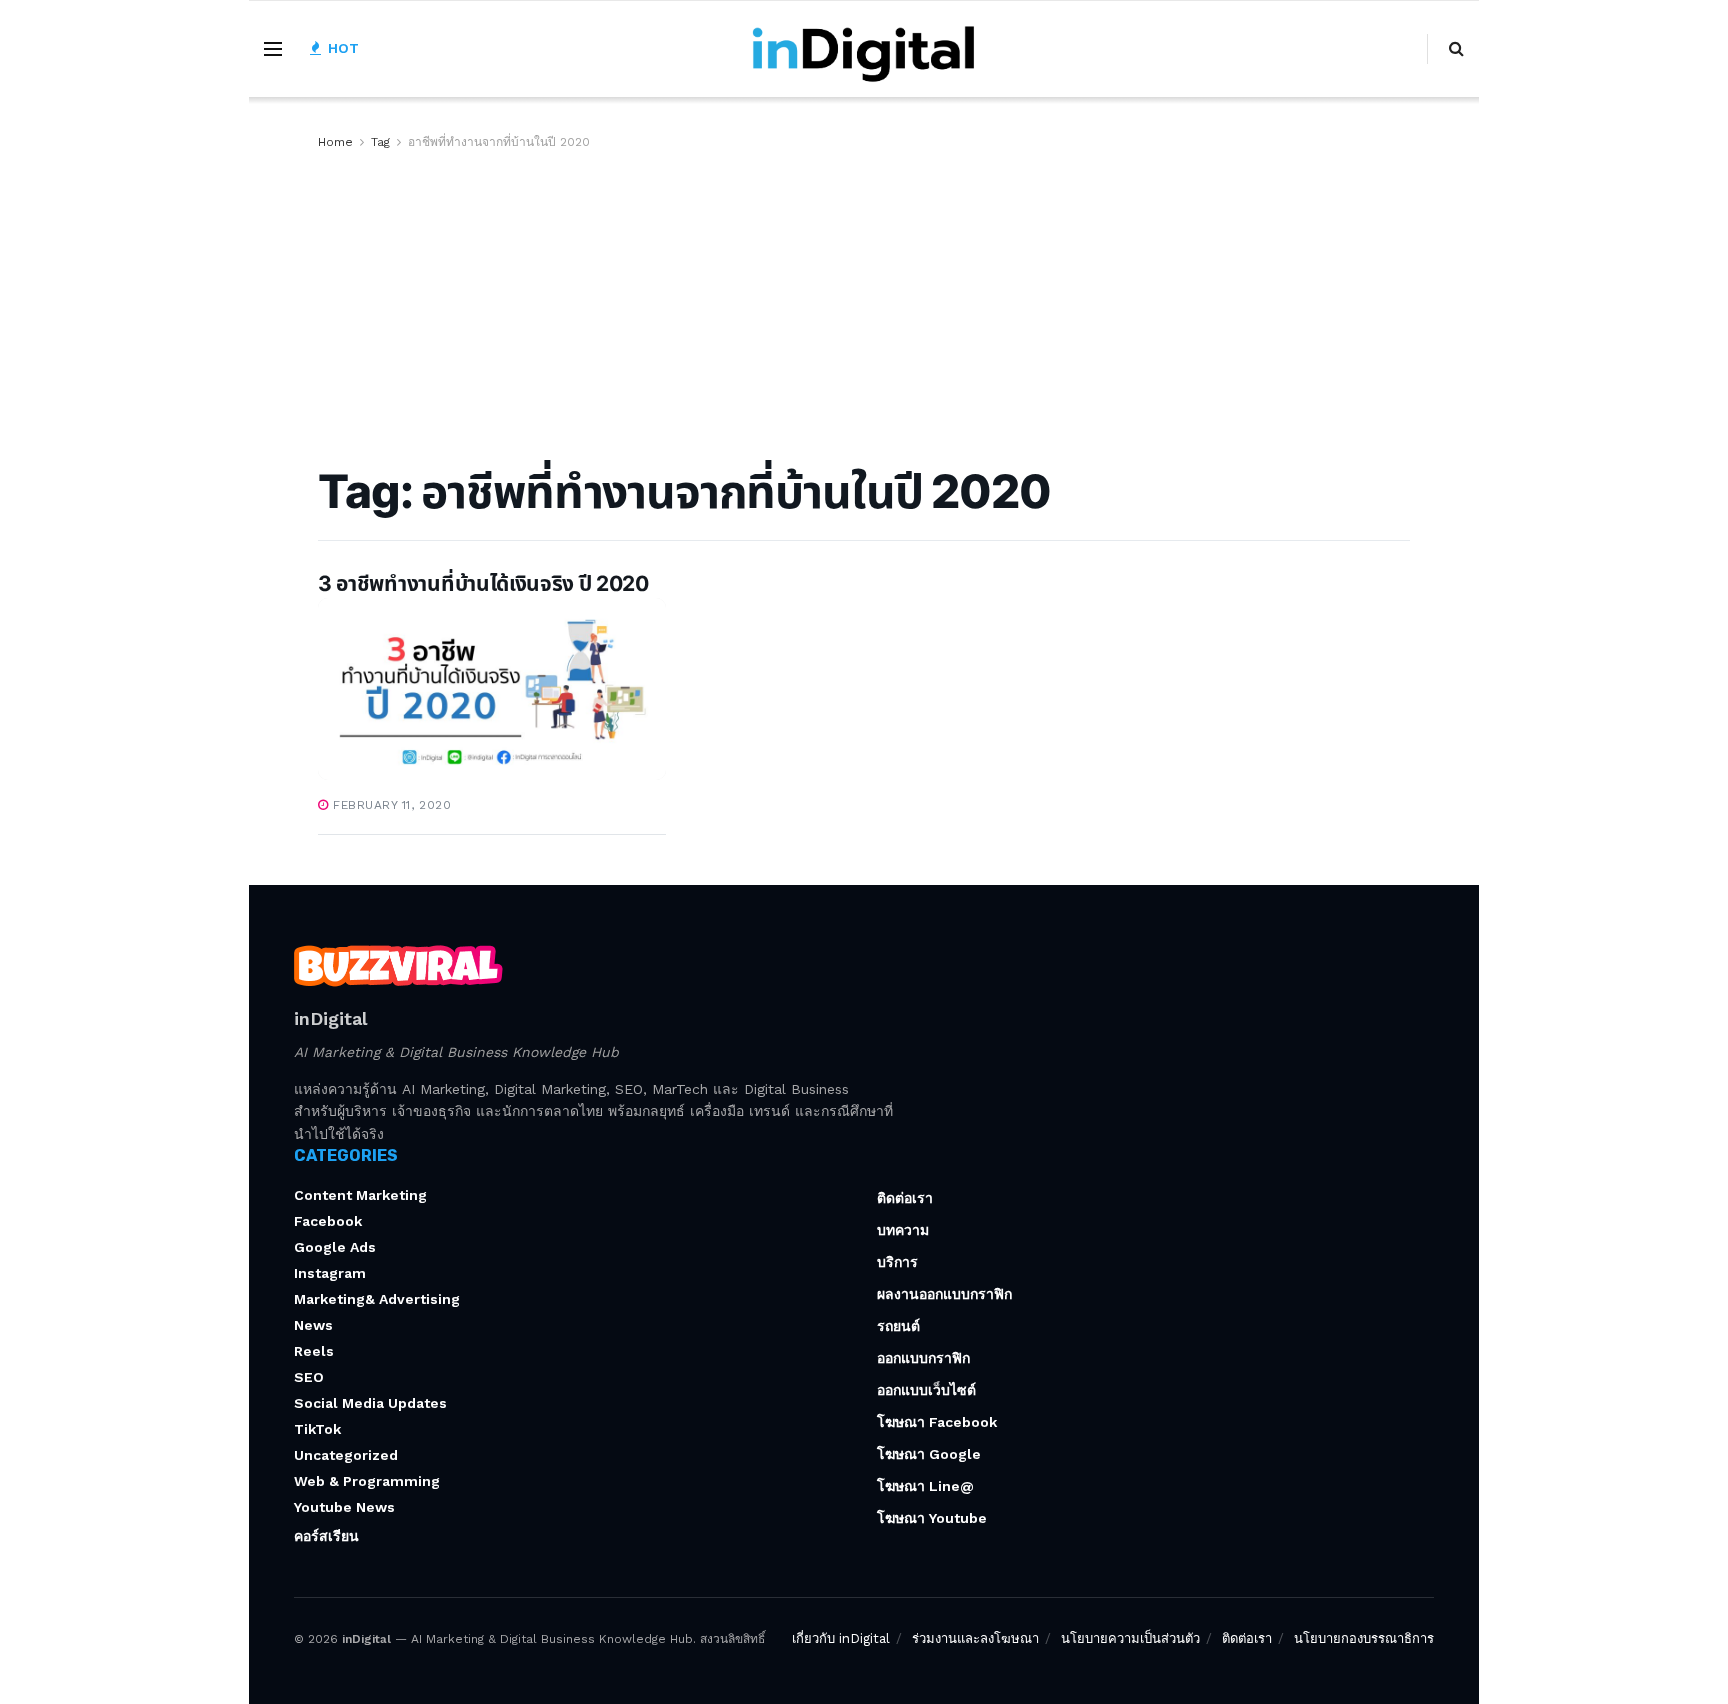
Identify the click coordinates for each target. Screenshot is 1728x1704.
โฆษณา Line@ (925, 1486)
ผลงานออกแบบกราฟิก (944, 1294)
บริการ (897, 1262)
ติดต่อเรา (905, 1198)
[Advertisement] (864, 303)
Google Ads (335, 1247)
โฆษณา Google (929, 1454)
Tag (380, 142)
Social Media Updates (370, 1403)
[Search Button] (1456, 49)
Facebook (328, 1221)
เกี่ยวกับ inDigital (841, 1638)
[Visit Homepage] (864, 49)
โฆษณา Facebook (937, 1422)
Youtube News (344, 1507)
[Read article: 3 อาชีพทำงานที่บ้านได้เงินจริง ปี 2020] (492, 689)
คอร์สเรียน (326, 1536)
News (313, 1325)
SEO (309, 1377)
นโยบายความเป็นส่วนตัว (1130, 1638)
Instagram (330, 1273)
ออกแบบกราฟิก (923, 1358)
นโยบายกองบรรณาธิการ (1364, 1638)
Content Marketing (360, 1195)
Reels (314, 1351)
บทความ (903, 1230)
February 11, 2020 (390, 805)
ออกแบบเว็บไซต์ (926, 1390)
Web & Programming (367, 1481)
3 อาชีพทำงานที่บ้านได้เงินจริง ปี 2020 (483, 583)
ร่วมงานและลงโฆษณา (975, 1638)
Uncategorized (346, 1455)
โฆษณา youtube (932, 1518)
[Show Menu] (273, 49)
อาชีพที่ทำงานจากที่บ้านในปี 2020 (499, 142)
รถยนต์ (898, 1326)
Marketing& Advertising (377, 1299)
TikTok (317, 1429)
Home (335, 142)
